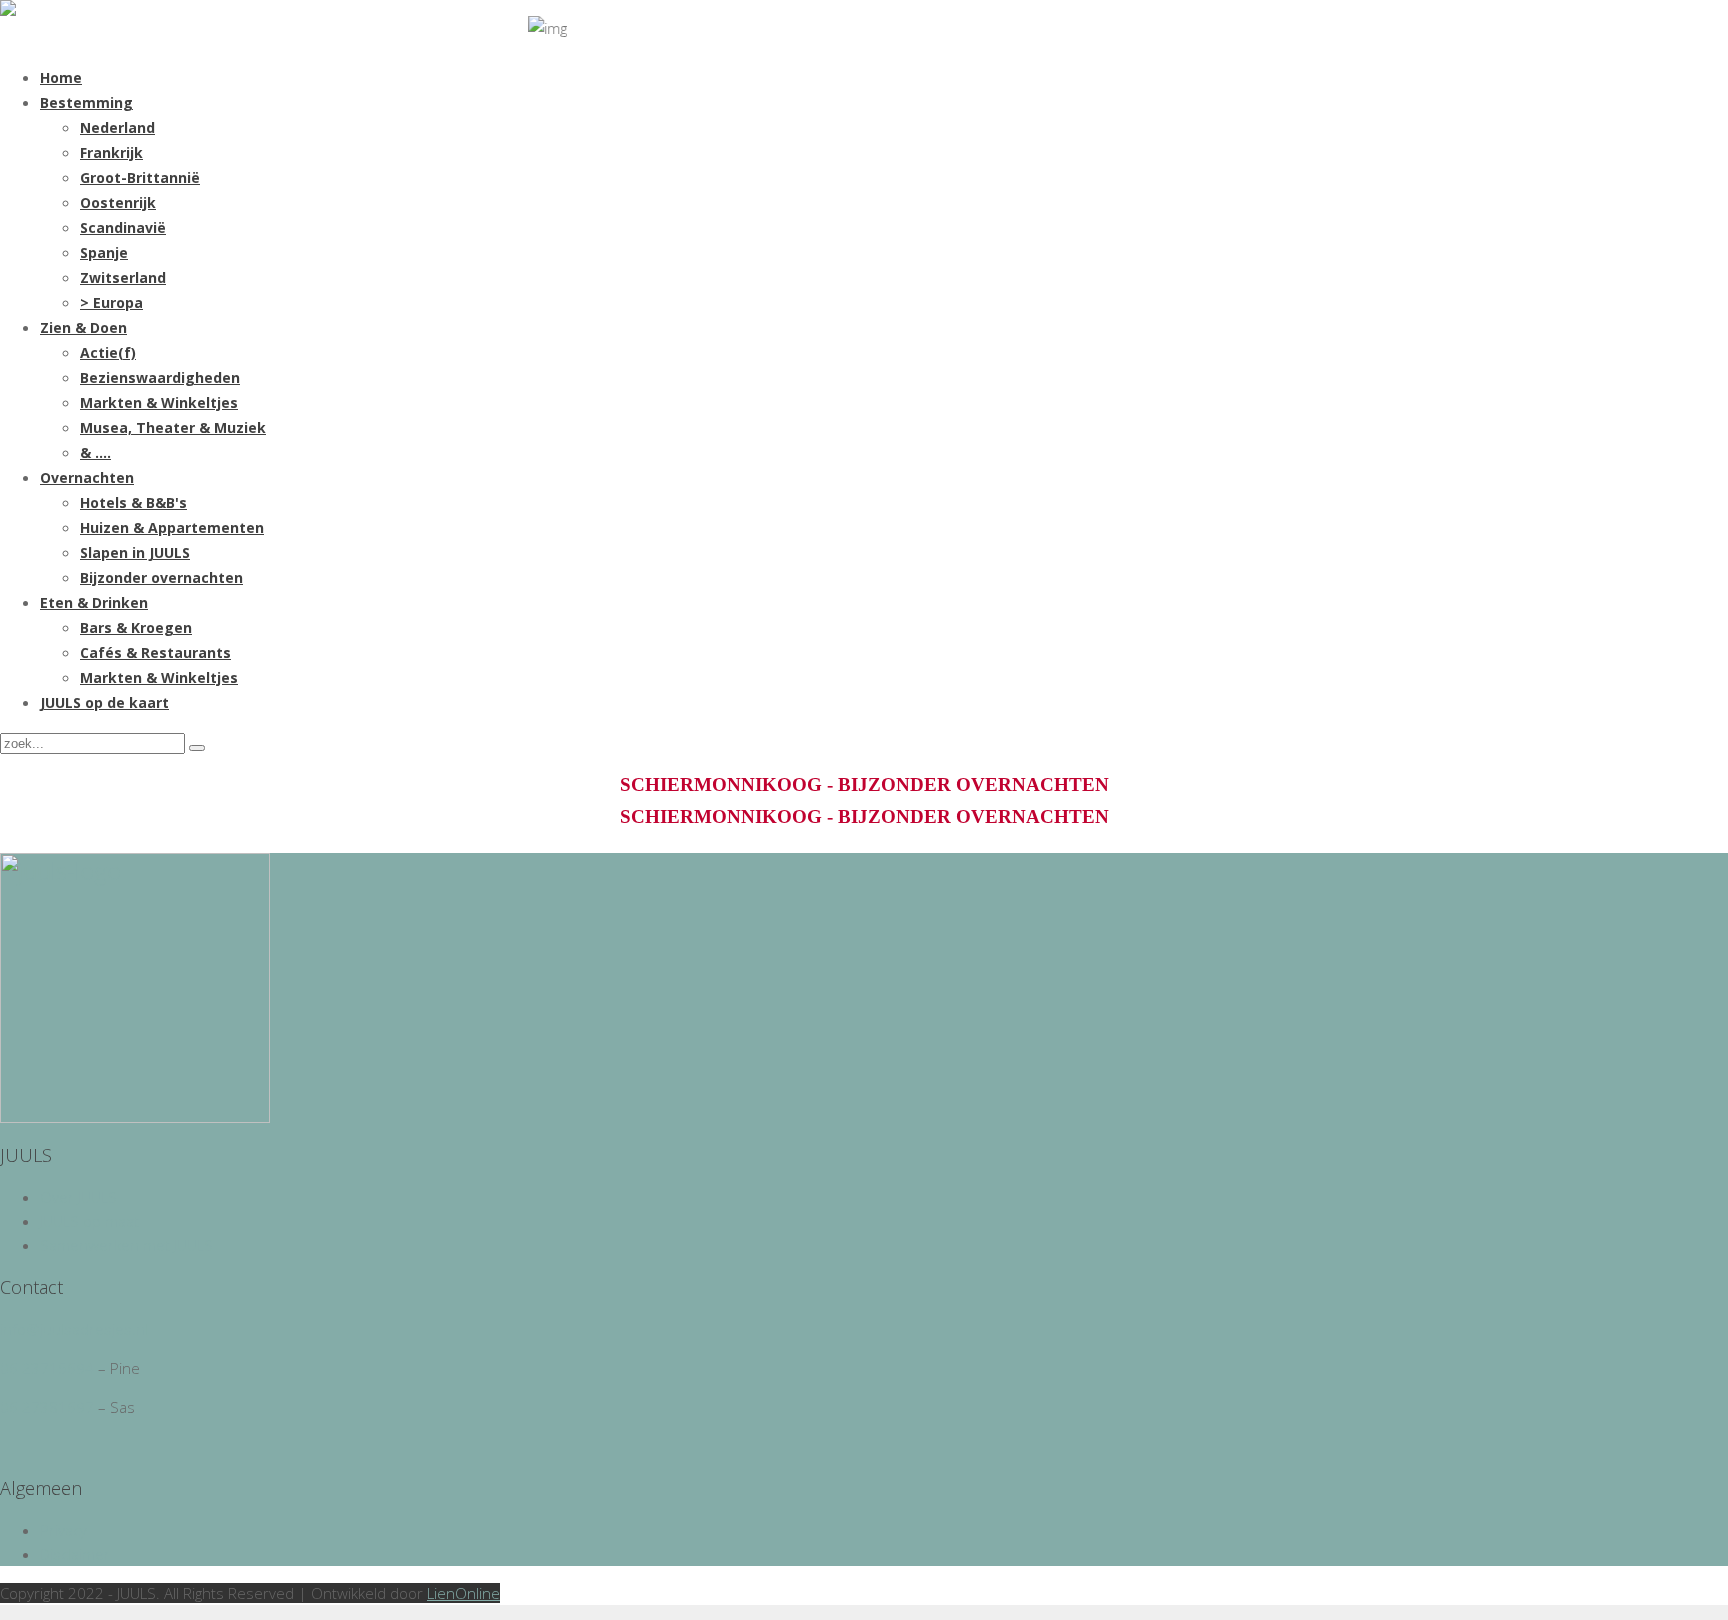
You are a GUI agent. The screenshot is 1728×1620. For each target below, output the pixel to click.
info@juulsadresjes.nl (74, 1329)
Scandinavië (123, 227)
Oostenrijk (118, 202)
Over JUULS (78, 1197)
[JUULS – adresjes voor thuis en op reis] (8, 10)
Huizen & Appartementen (172, 527)
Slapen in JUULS (135, 552)
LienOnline (463, 1593)
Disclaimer (75, 1554)
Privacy (63, 1530)
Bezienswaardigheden (160, 377)
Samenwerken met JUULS (126, 1245)
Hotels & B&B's (133, 502)
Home (61, 77)
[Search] (197, 748)
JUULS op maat (89, 1221)
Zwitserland (123, 277)
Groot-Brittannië (140, 177)
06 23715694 (47, 1368)
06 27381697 (47, 1407)
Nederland (117, 127)
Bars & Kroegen (136, 627)
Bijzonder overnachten (161, 577)
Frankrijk (111, 152)
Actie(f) (108, 352)
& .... (95, 452)
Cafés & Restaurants (155, 652)
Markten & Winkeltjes (159, 402)
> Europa (111, 302)
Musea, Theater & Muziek (173, 427)
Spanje (104, 252)
